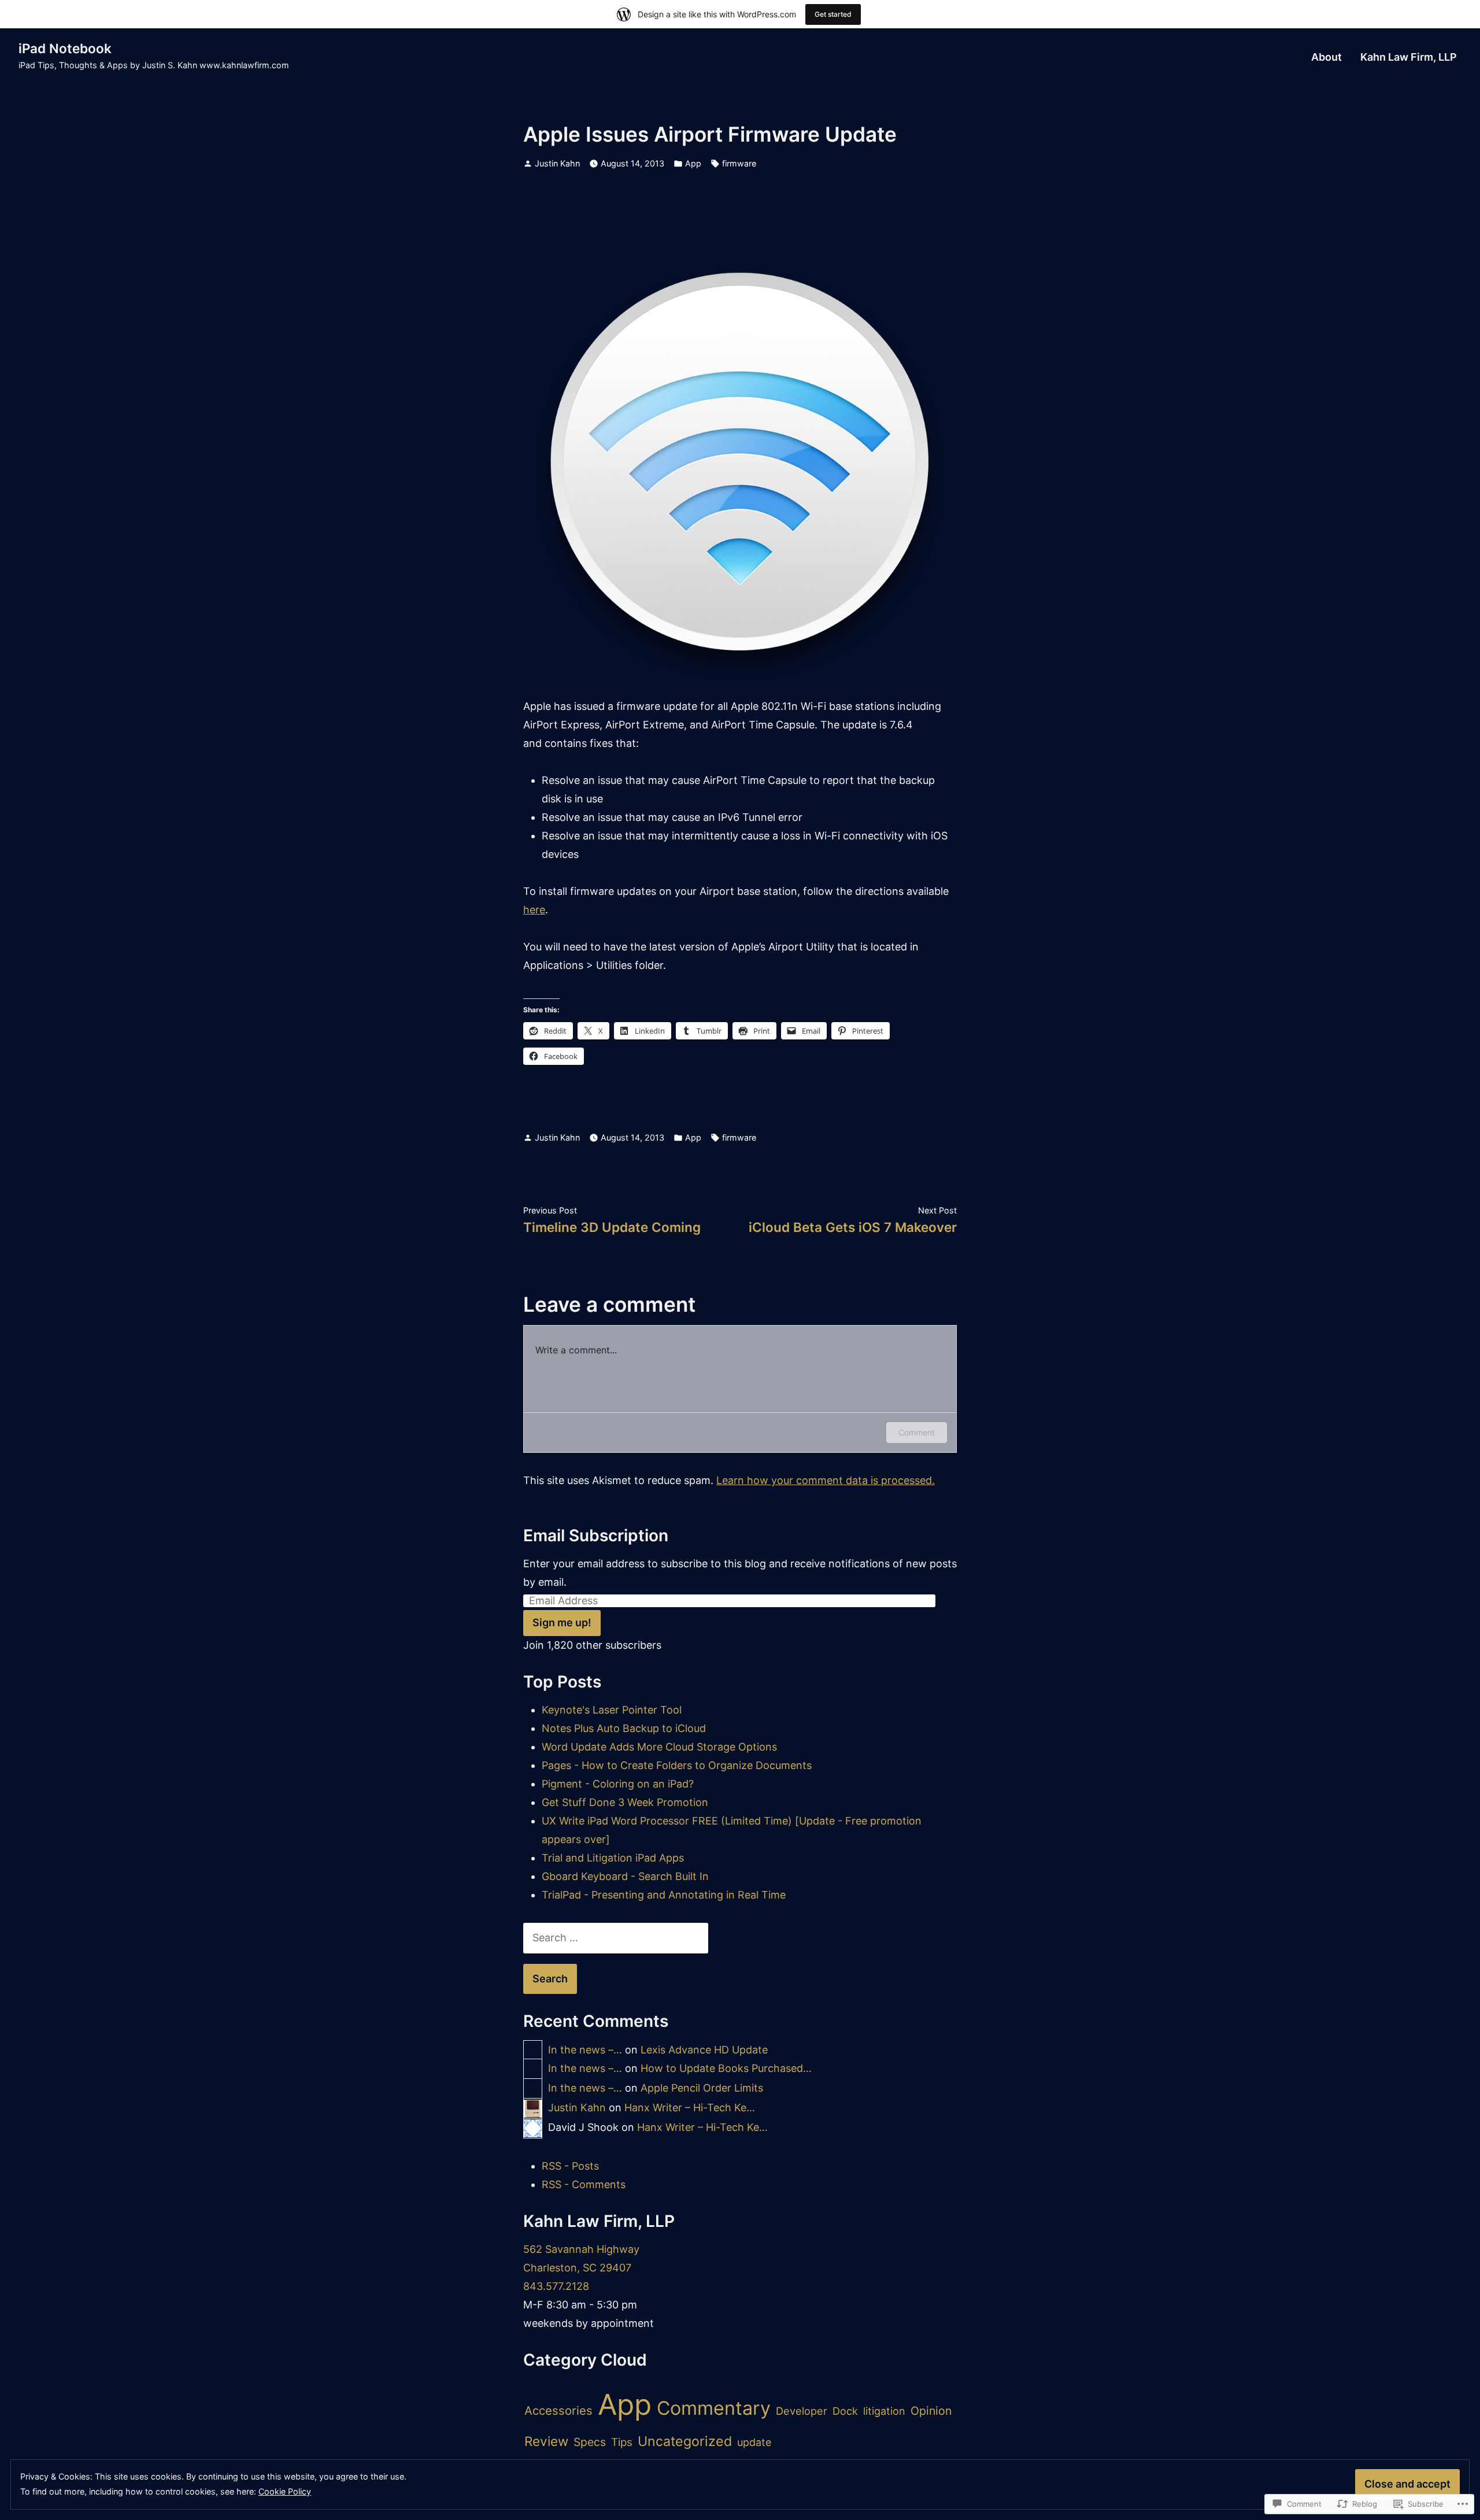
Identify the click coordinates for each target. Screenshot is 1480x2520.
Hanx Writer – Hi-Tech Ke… (690, 2108)
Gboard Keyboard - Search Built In (625, 1876)
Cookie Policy (285, 2491)
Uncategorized (685, 2441)
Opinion (931, 2411)
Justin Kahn (557, 163)
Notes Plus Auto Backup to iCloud (624, 1728)
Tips (622, 2442)
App (693, 163)
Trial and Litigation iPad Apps (613, 1858)
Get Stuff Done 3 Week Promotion (625, 1802)
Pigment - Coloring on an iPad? (618, 1784)
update (754, 2442)
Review (546, 2441)
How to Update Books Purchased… (726, 2068)
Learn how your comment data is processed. (826, 1480)
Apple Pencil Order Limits (702, 2088)
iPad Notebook (65, 48)
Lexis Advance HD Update (704, 2050)
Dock (845, 2411)
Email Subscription (596, 1535)
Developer (802, 2411)
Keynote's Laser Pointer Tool (612, 1710)
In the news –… (585, 2050)
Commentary (714, 2408)
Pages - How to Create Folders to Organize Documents (677, 1765)
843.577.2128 (556, 2286)
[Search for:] (616, 1938)
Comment (917, 1432)
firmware (739, 163)
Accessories (558, 2410)
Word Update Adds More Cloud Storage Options (659, 1747)
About (1327, 57)
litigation (884, 2411)
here (534, 910)
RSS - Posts (570, 2166)
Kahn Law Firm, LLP (1409, 57)
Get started (833, 14)
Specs (590, 2442)
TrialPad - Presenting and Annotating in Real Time (664, 1895)
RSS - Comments (584, 2184)
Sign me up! (562, 1622)
